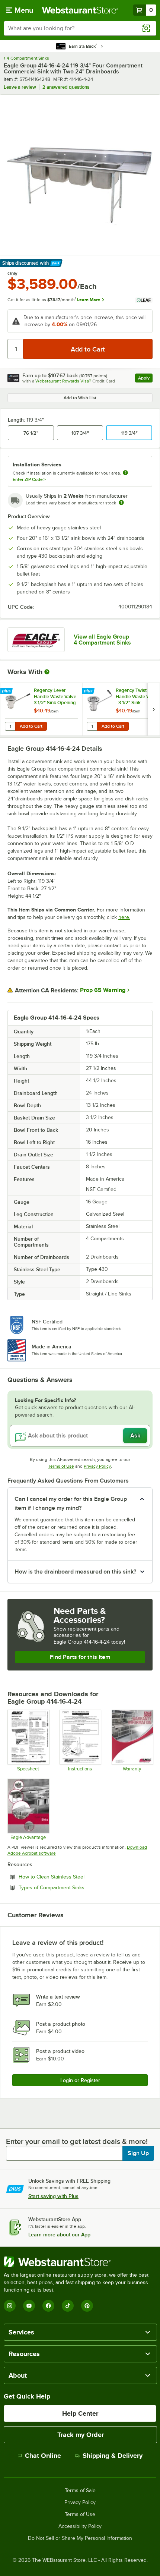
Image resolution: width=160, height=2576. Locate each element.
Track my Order (81, 2435)
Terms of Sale (80, 2491)
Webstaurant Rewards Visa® (63, 381)
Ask (135, 1436)
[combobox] (80, 28)
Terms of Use (61, 1466)
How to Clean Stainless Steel (72, 1877)
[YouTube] (29, 2306)
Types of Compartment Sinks (72, 1887)
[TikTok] (68, 2306)
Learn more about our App (59, 2235)
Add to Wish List (80, 398)
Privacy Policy (97, 1466)
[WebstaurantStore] (80, 2262)
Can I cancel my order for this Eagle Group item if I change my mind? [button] (71, 1503)
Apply (145, 379)
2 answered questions (66, 87)
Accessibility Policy (80, 2526)
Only (12, 274)
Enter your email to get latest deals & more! (77, 2141)
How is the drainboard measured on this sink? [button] (75, 1572)
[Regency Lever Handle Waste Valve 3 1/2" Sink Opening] (41, 709)
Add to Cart (31, 726)
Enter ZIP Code (29, 479)
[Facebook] (48, 2306)
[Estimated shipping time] (121, 503)
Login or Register (80, 2080)
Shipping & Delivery (113, 2456)
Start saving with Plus (53, 2196)
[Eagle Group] (36, 640)
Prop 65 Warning (103, 990)
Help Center (80, 2413)
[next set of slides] (154, 709)
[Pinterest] (87, 2306)
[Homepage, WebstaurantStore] (80, 10)
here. (124, 917)
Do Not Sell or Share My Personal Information (80, 2538)
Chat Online (43, 2456)
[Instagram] (10, 2306)
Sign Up (138, 2153)
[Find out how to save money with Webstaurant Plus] (7, 692)
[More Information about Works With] (47, 672)
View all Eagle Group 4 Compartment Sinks (102, 640)
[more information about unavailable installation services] (125, 473)
